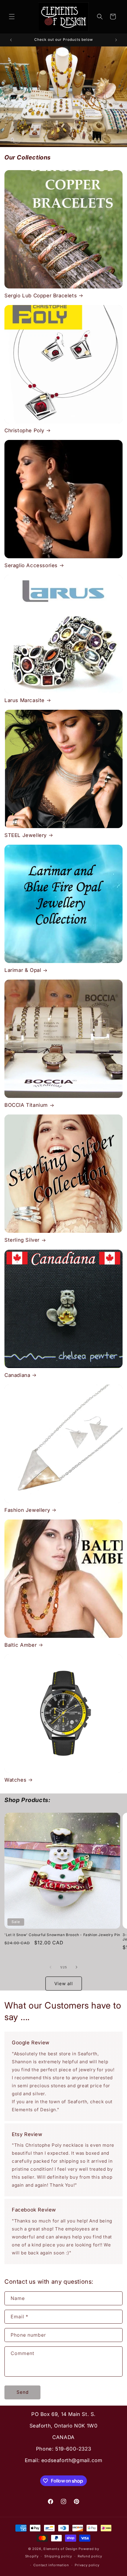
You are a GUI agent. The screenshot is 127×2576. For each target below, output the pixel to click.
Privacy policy (87, 2565)
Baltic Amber (21, 1645)
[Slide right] (76, 1967)
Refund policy (90, 2556)
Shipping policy (58, 2556)
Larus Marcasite (25, 700)
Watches (15, 1780)
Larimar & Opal (23, 970)
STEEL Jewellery (26, 835)
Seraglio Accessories (31, 565)
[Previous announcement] (11, 40)
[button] (12, 17)
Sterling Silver (22, 1240)
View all (64, 1984)
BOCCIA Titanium (26, 1105)
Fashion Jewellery (27, 1510)
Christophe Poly (24, 430)
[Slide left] (51, 1967)
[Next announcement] (116, 40)
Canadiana (17, 1375)
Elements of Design (61, 2549)
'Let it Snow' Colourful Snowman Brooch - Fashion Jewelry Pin (62, 1935)
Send (23, 2392)
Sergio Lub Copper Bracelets (41, 296)
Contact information (51, 2565)
